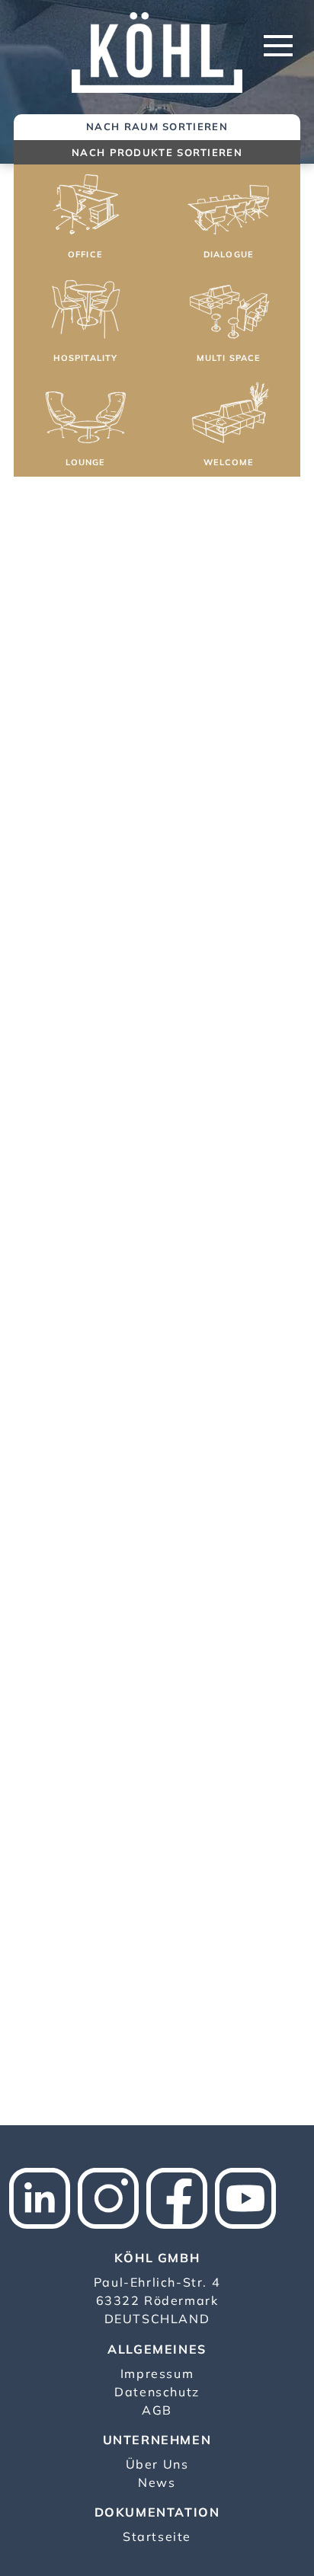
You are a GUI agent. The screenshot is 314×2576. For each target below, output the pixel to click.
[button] (85, 219)
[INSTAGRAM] (112, 2197)
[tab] (157, 128)
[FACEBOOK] (181, 2197)
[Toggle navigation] (278, 46)
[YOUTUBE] (249, 2197)
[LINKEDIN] (43, 2197)
